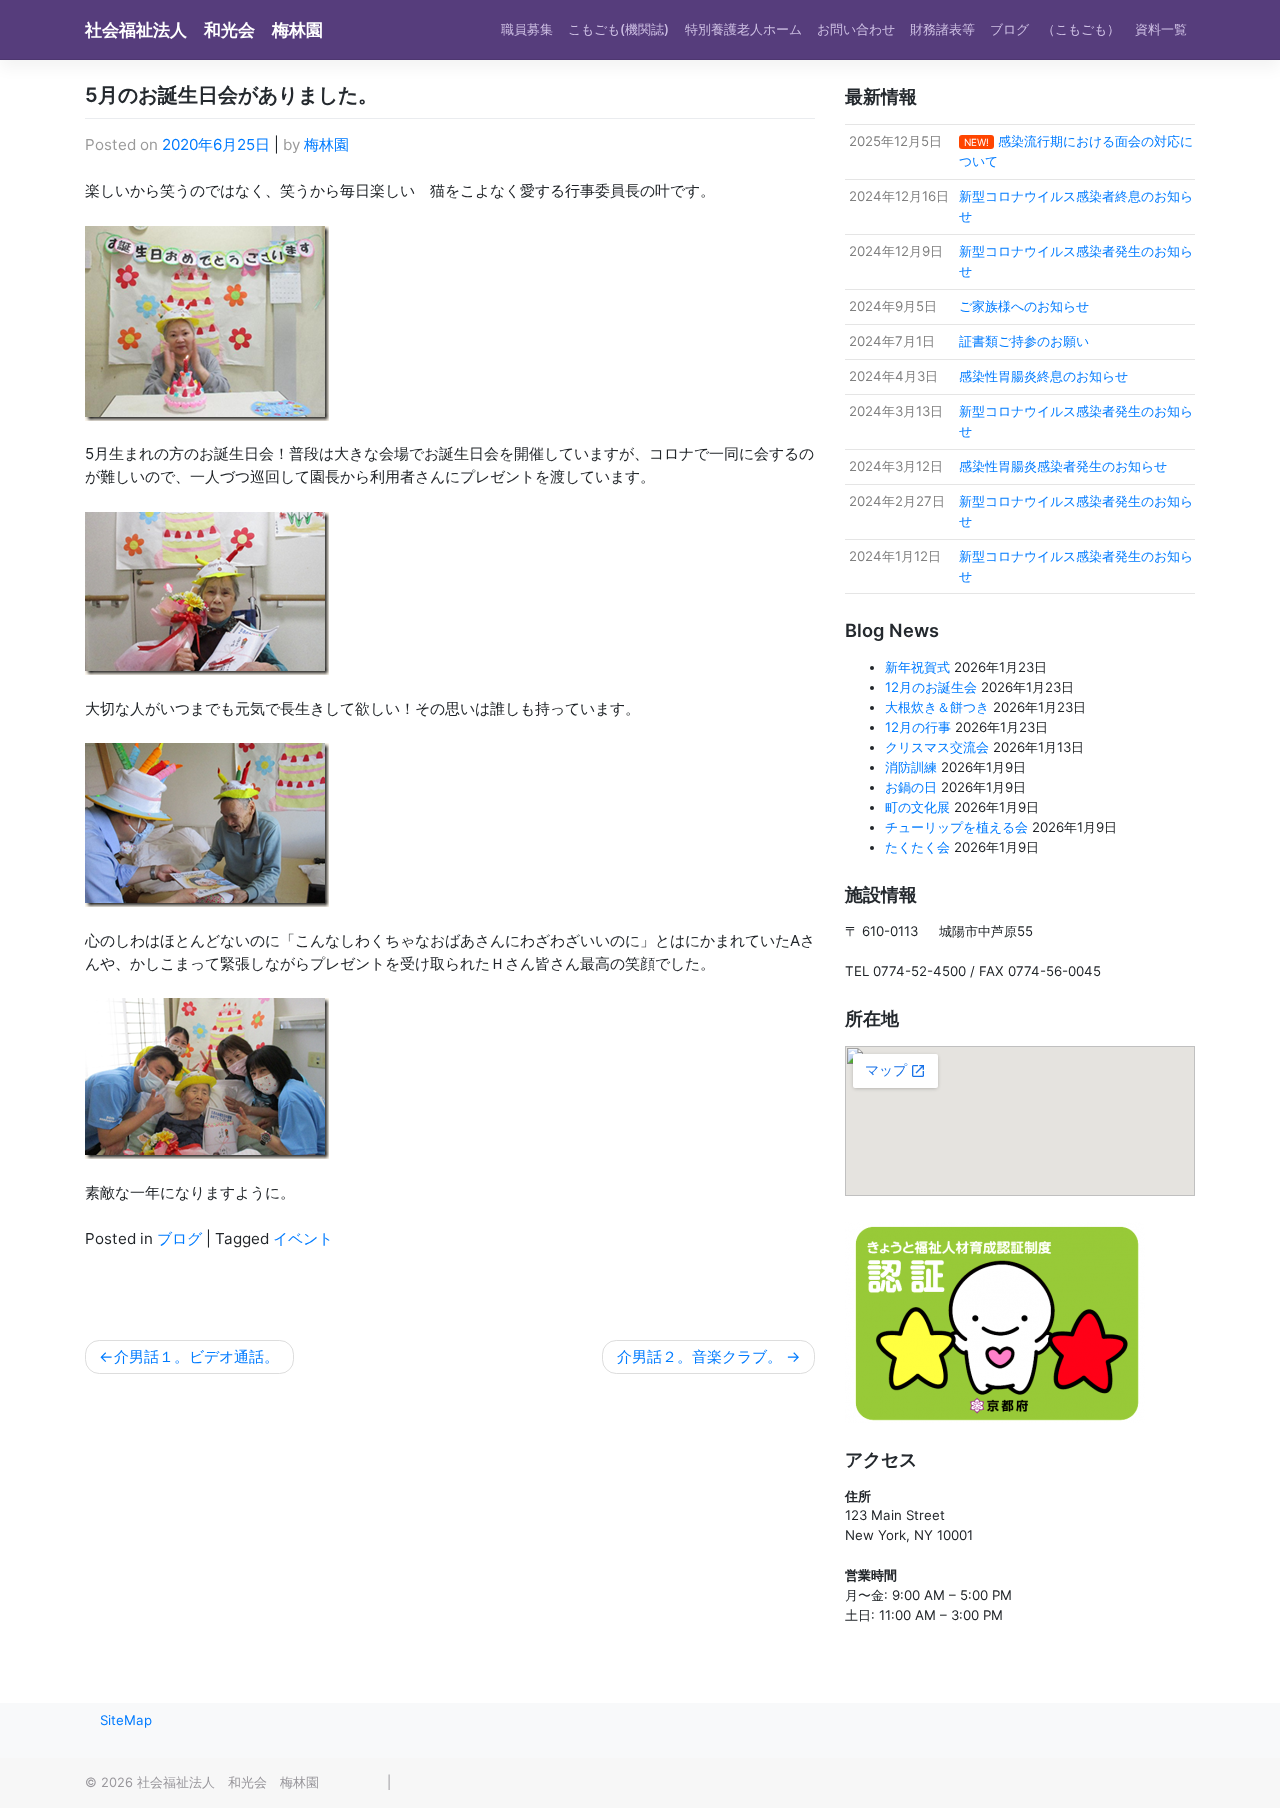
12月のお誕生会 (931, 687)
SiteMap (126, 1720)
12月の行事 (918, 727)
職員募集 (527, 29)
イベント (303, 1238)
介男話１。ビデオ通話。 (196, 1356)
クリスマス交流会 (937, 747)
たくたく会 (917, 847)
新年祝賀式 (917, 667)
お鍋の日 (911, 787)
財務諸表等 (942, 29)
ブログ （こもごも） (1055, 29)
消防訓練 (911, 767)
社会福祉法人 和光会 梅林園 (204, 30)
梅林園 (326, 144)
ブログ (179, 1238)
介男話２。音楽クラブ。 (699, 1356)
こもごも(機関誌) (618, 29)
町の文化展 (917, 807)
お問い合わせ (856, 29)
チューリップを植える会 (956, 827)
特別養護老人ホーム (743, 29)
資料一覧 (1161, 29)
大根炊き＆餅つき (937, 707)
